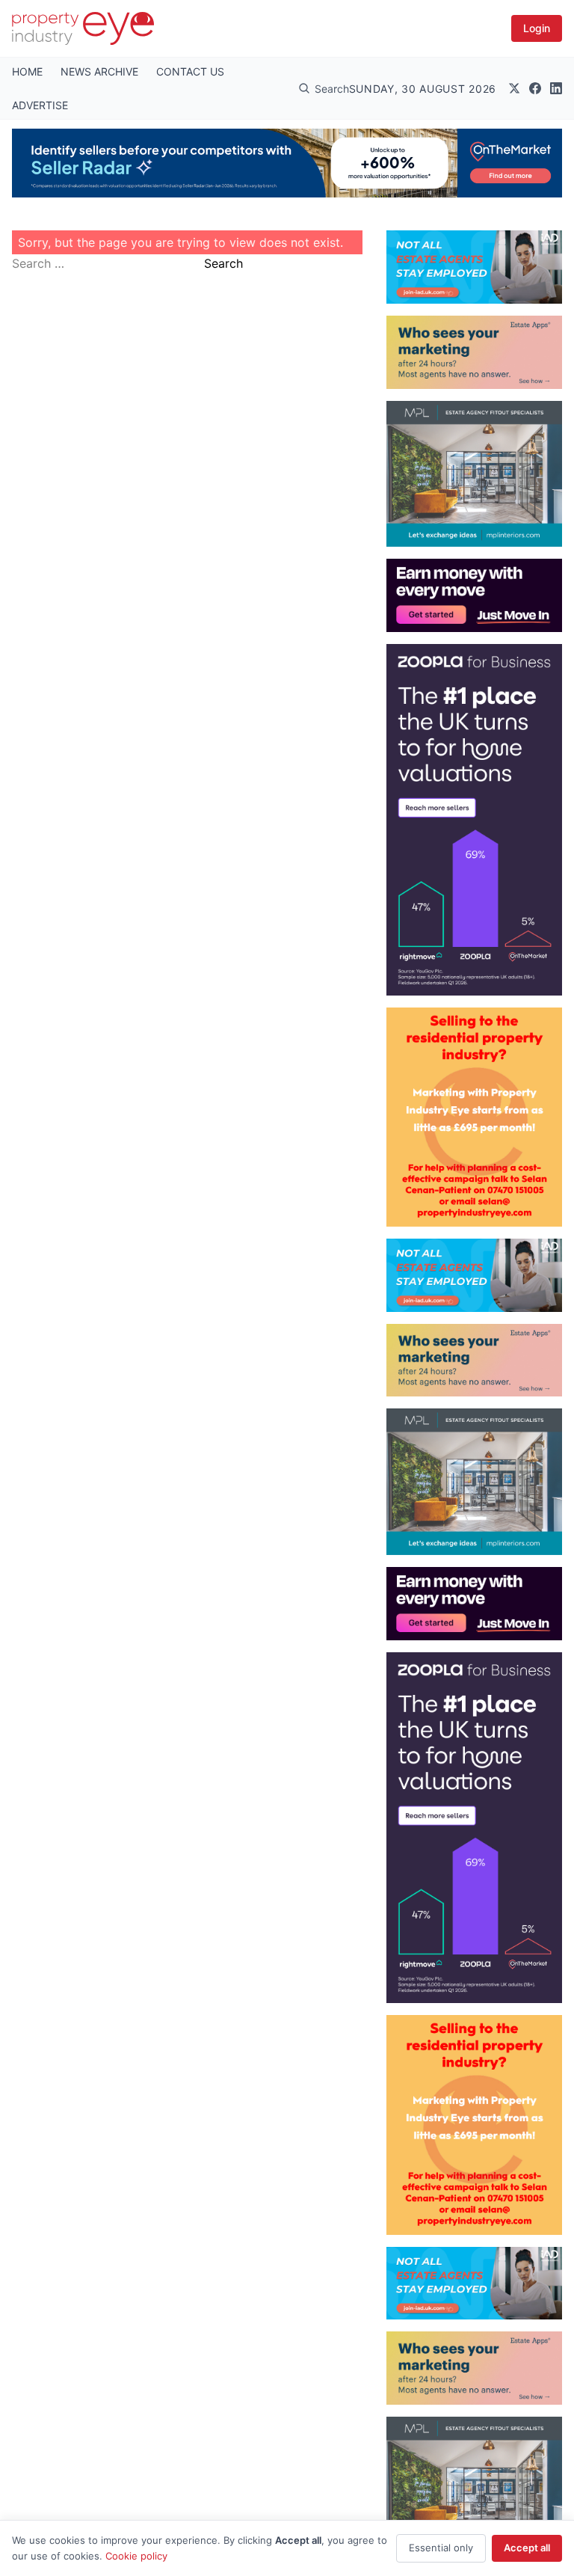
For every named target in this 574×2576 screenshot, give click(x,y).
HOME (27, 71)
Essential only (441, 2548)
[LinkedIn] (556, 88)
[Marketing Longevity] (474, 352)
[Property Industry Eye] (83, 28)
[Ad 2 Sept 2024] (474, 1117)
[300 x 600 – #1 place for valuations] (474, 819)
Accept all (527, 2548)
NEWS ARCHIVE (99, 71)
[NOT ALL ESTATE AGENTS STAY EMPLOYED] (474, 267)
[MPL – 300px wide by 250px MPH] (474, 474)
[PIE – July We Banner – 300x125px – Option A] (474, 595)
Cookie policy (136, 2556)
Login (537, 28)
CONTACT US (190, 71)
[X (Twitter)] (514, 88)
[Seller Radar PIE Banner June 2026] (287, 163)
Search (223, 263)
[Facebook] (535, 88)
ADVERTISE (40, 105)
